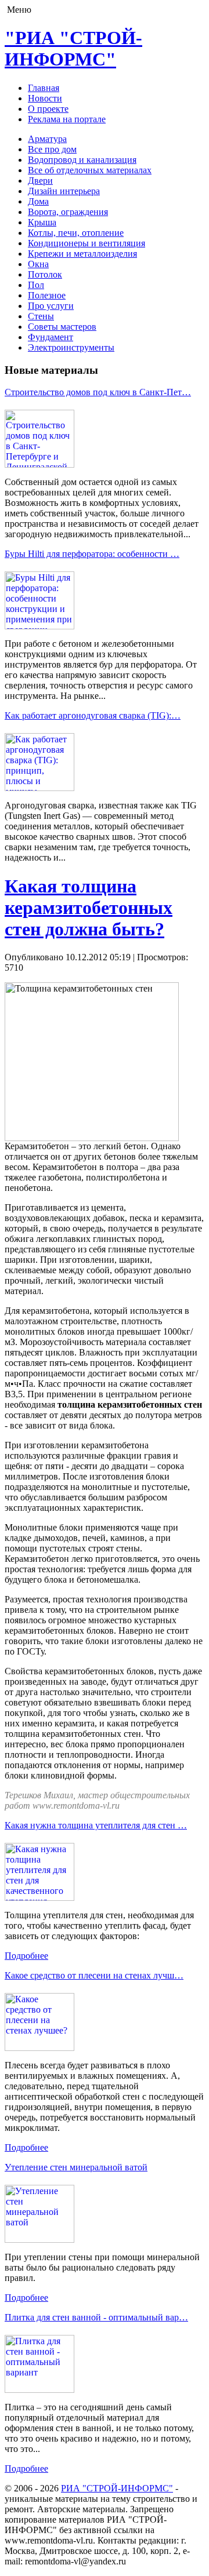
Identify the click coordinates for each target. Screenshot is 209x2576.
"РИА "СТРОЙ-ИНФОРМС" (73, 48)
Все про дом (52, 149)
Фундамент (51, 337)
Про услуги (51, 306)
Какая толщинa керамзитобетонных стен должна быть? (89, 908)
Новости (45, 98)
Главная (44, 88)
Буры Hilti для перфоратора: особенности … (92, 554)
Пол (36, 285)
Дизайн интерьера (64, 191)
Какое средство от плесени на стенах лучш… (94, 1975)
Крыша (42, 222)
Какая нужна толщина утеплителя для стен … (96, 1825)
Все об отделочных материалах (90, 170)
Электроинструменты (71, 347)
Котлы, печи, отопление (76, 233)
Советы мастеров (62, 327)
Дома (38, 201)
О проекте (48, 109)
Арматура (47, 139)
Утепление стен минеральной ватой (76, 2167)
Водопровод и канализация (82, 160)
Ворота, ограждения (68, 212)
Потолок (45, 274)
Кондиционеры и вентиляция (87, 243)
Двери (40, 181)
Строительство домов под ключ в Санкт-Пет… (98, 392)
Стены (41, 316)
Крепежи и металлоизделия (82, 254)
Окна (38, 264)
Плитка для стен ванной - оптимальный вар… (96, 2317)
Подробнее (26, 1956)
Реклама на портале (67, 119)
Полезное (47, 295)
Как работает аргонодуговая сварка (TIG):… (93, 715)
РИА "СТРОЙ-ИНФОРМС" (117, 2488)
